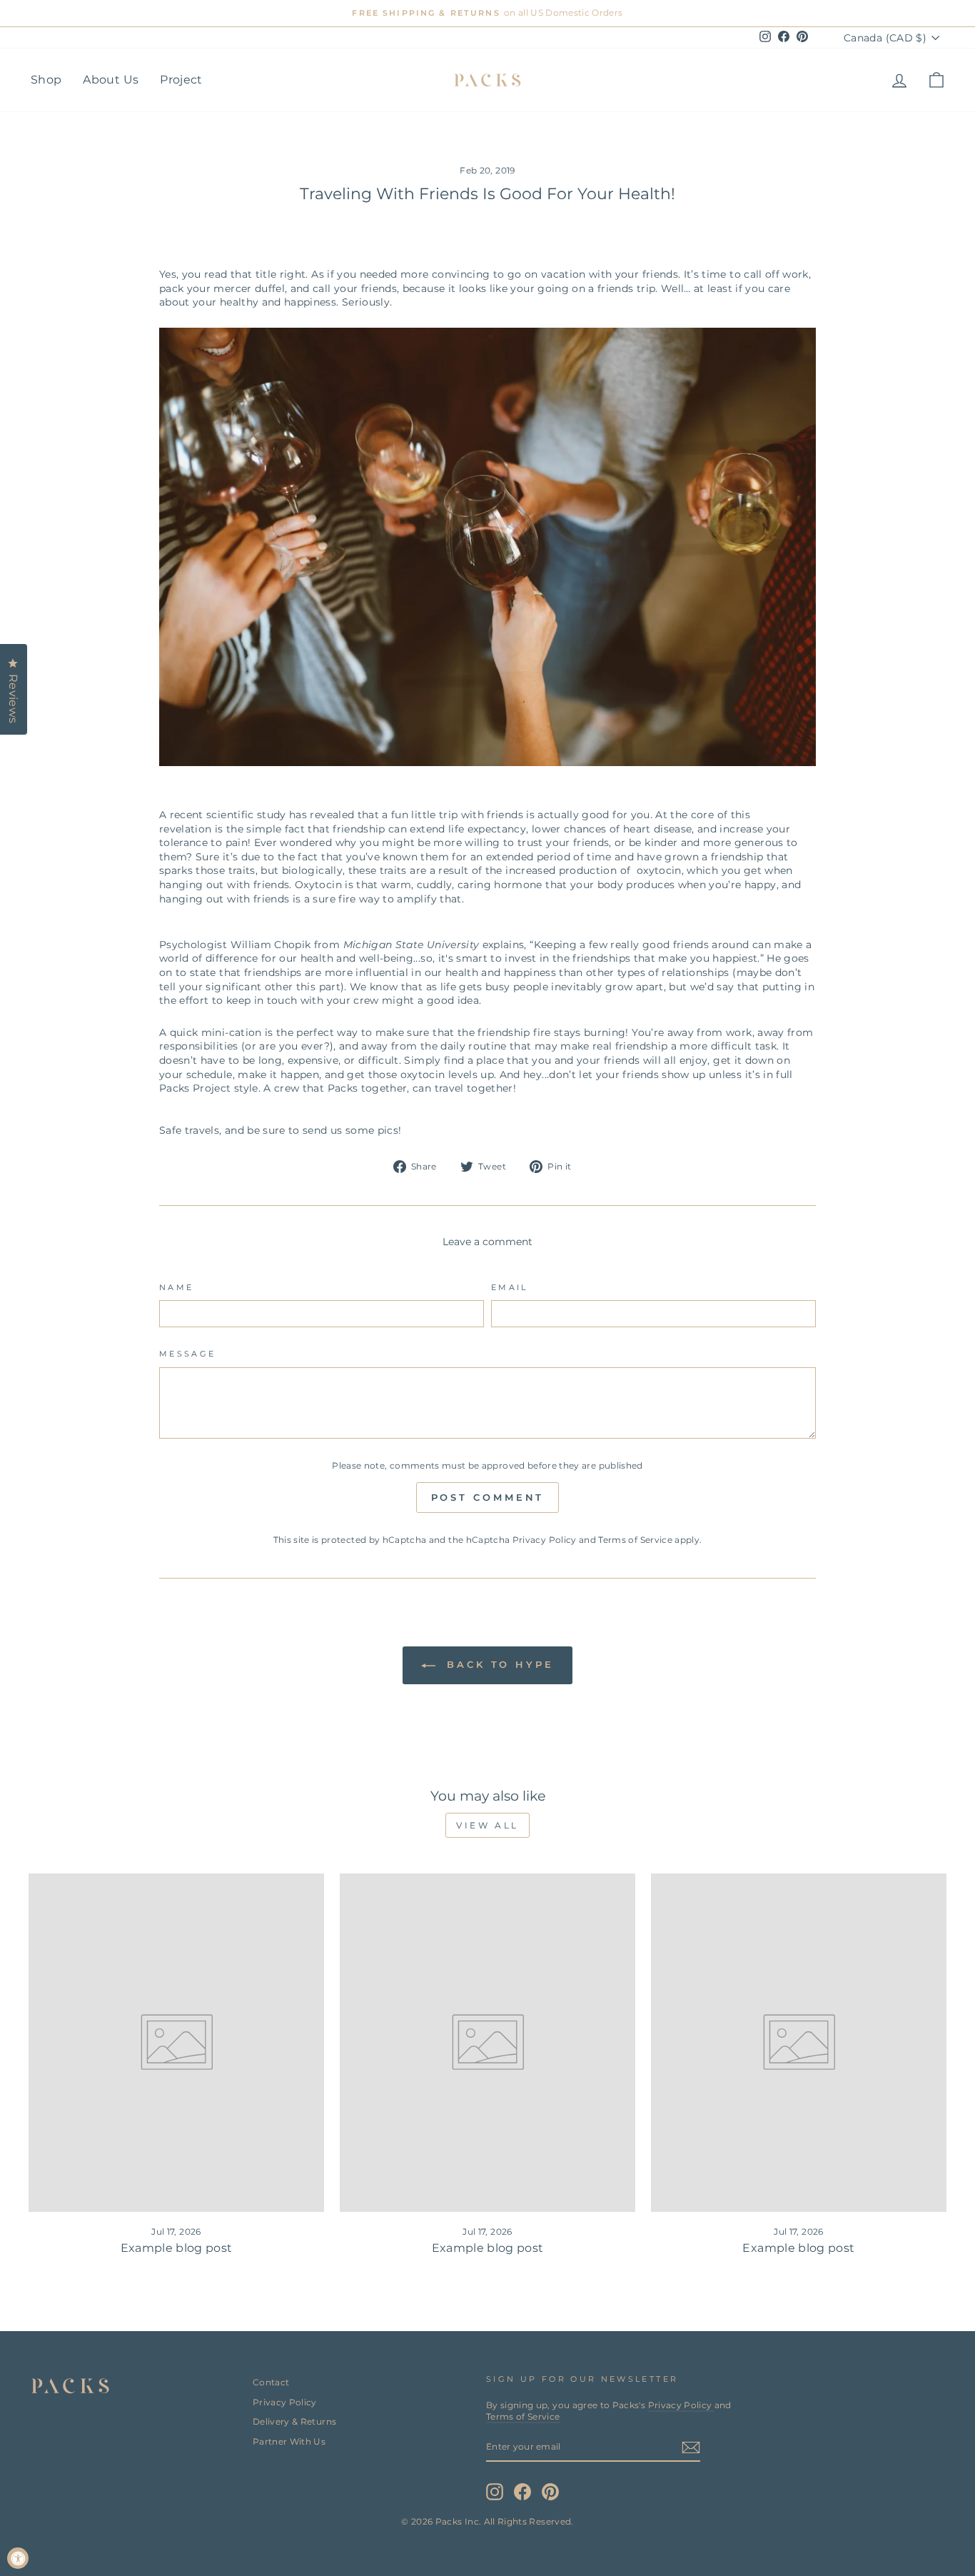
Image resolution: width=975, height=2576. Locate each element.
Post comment (488, 1497)
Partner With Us (289, 2441)
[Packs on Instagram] (495, 2492)
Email (510, 1287)
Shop (46, 80)
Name (176, 1287)
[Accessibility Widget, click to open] (18, 2558)
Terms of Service (635, 1540)
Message (188, 1354)
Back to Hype (497, 1664)
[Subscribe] (691, 2447)
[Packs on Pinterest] (550, 2492)
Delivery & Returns (294, 2421)
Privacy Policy (545, 1540)
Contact (271, 2382)
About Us (111, 80)
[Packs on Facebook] (522, 2492)
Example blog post (177, 2248)
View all (487, 1825)
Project (181, 80)
